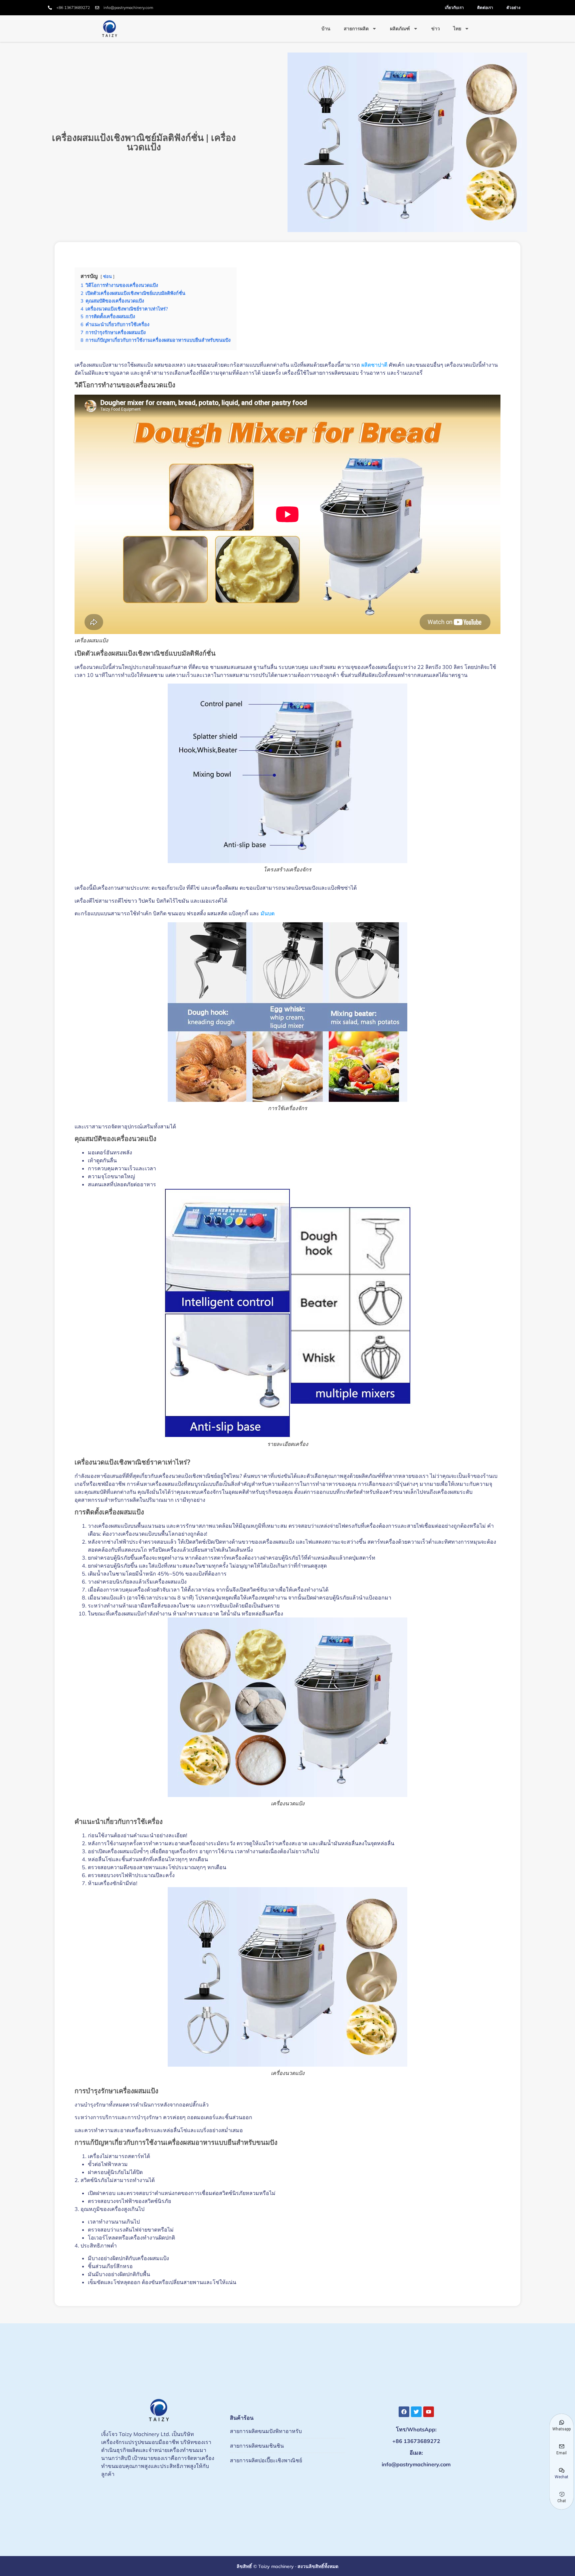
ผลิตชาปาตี (374, 365)
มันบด (268, 913)
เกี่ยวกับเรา (454, 7)
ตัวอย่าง (513, 7)
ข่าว (436, 29)
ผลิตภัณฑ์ (400, 29)
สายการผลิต (356, 29)
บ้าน (326, 29)
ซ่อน (107, 276)
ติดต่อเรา (485, 7)
